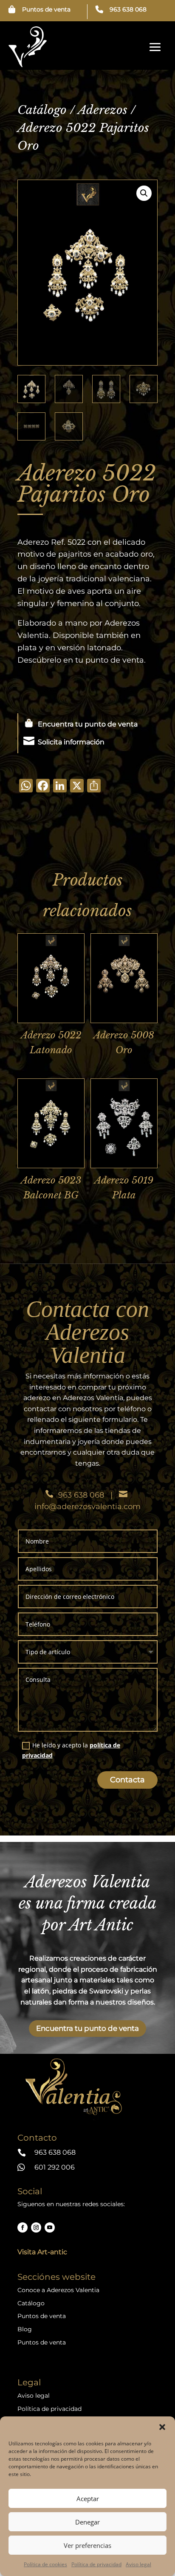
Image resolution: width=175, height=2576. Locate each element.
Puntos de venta (46, 9)
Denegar (87, 2522)
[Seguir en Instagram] (36, 2227)
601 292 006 (55, 2167)
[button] (162, 2427)
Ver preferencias (87, 2545)
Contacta (127, 1780)
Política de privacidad (96, 2564)
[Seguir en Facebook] (23, 2227)
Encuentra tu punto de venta (88, 724)
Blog (25, 2329)
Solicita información (71, 742)
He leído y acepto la (71, 1750)
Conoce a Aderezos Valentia (58, 2290)
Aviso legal (138, 2564)
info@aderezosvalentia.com (87, 1507)
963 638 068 (128, 9)
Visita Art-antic (42, 2252)
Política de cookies (45, 2564)
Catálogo (42, 110)
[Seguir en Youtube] (50, 2227)
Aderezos (103, 110)
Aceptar (88, 2499)
